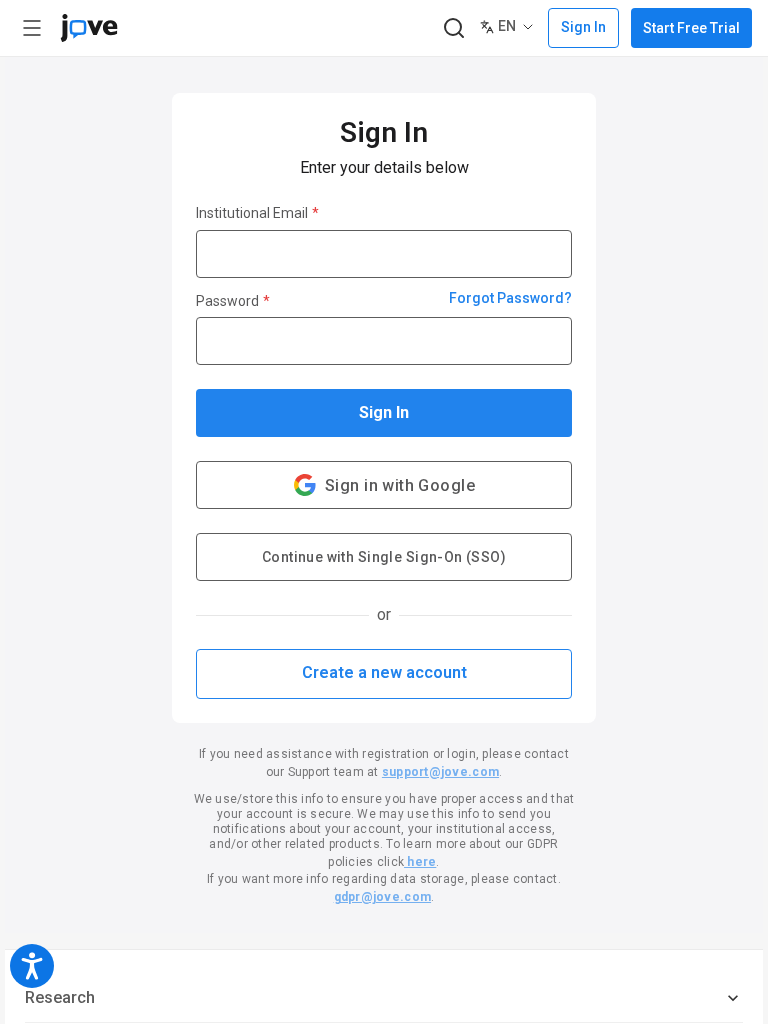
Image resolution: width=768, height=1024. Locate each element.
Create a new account (384, 672)
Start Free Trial (691, 28)
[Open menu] (32, 28)
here (420, 862)
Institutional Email (257, 213)
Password (233, 301)
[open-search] (453, 28)
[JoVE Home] (89, 28)
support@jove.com (440, 772)
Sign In (384, 412)
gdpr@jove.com (382, 897)
